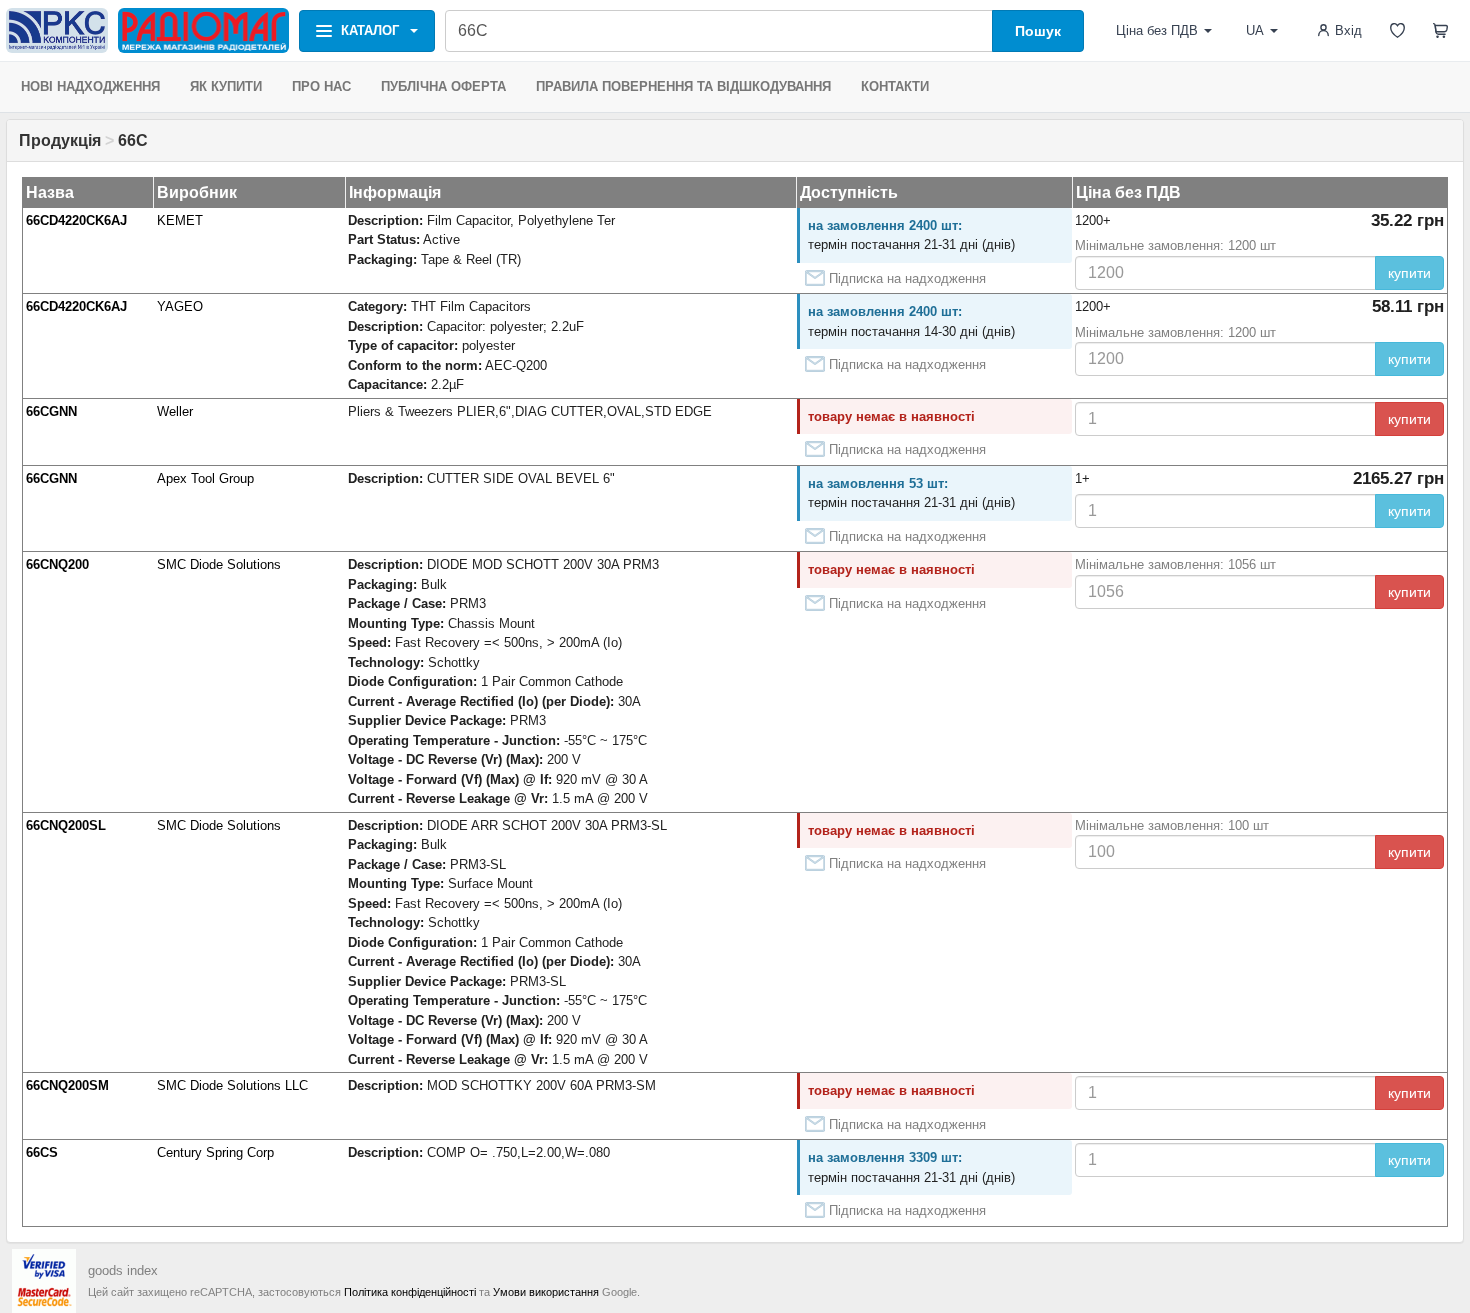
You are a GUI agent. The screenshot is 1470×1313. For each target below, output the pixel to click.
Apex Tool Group (205, 478)
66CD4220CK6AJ (76, 220)
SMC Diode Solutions (219, 564)
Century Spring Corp (215, 1152)
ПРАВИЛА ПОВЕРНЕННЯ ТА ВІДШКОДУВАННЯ (683, 86)
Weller (175, 411)
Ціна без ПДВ (1157, 30)
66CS (42, 1152)
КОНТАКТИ (895, 86)
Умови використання (546, 1292)
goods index (123, 1270)
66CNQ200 (57, 564)
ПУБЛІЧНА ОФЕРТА (443, 86)
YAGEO (180, 306)
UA (1255, 30)
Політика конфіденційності (410, 1292)
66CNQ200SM (67, 1085)
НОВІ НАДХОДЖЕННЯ (90, 86)
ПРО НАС (321, 86)
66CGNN (51, 411)
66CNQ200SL (66, 825)
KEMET (180, 220)
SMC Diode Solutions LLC (232, 1085)
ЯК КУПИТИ (226, 86)
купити (1409, 273)
